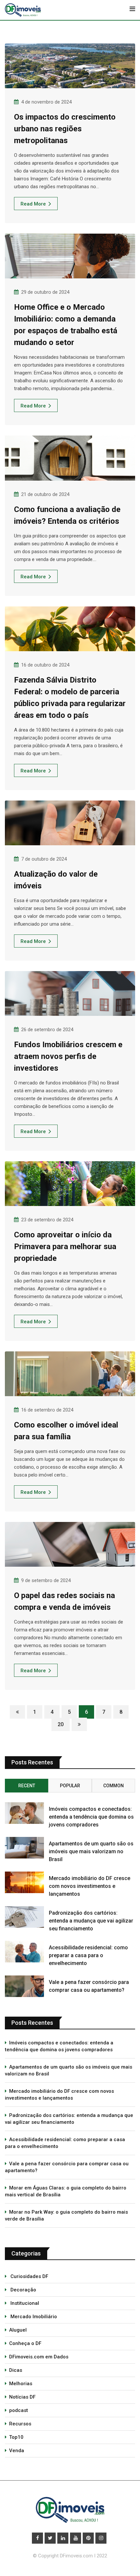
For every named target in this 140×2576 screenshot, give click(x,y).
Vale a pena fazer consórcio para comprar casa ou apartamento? (67, 2167)
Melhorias (21, 2384)
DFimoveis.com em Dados (39, 2357)
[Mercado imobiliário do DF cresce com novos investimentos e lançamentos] (24, 1882)
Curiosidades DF (29, 2276)
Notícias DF (22, 2397)
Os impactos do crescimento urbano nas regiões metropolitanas (65, 129)
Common (113, 1786)
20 (61, 1724)
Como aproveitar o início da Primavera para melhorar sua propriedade (65, 1247)
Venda (17, 2451)
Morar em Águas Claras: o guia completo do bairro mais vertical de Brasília (66, 2191)
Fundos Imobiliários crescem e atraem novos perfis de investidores (68, 1056)
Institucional (24, 2303)
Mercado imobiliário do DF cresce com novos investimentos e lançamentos (90, 1886)
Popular (70, 1786)
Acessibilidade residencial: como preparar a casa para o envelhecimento (88, 1955)
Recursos (20, 2424)
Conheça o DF (25, 2343)
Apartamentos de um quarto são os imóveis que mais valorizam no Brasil (91, 1851)
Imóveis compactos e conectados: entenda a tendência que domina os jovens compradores (91, 1817)
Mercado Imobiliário (33, 2317)
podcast (19, 2410)
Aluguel (18, 2330)
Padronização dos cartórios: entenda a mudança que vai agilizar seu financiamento (91, 1921)
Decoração (23, 2290)
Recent (27, 1786)
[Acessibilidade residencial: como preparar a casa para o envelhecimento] (24, 1952)
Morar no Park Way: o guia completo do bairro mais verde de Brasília (66, 2215)
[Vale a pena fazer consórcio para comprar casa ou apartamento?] (24, 1986)
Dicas (16, 2370)
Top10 (16, 2437)
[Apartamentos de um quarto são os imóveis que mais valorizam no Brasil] (24, 1848)
